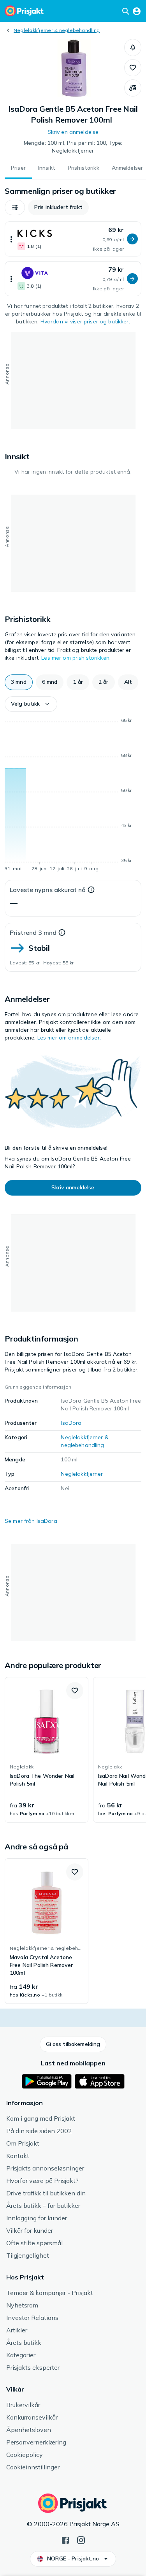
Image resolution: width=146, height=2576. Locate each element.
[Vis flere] (11, 239)
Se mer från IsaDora (31, 1521)
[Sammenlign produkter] (133, 88)
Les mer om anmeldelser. (69, 1038)
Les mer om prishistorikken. (76, 658)
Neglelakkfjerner (82, 1474)
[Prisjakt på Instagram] (81, 2539)
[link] (47, 1750)
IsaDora (71, 1423)
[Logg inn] (137, 11)
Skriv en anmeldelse (73, 132)
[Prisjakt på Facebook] (65, 2539)
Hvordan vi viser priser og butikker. (85, 321)
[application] (73, 796)
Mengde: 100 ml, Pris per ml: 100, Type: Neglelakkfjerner (73, 147)
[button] (133, 47)
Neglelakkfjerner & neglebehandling (57, 30)
